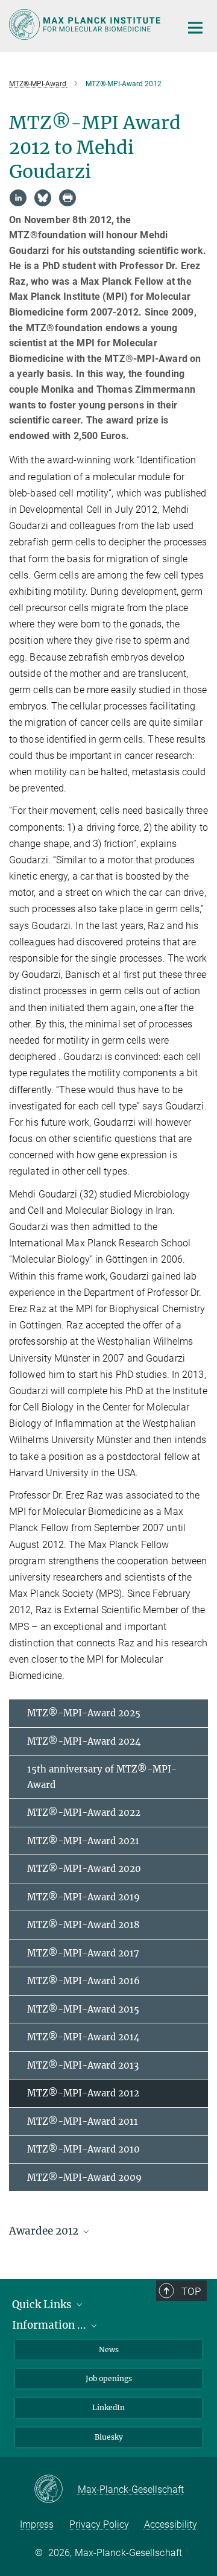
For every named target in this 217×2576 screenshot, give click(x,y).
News (109, 2349)
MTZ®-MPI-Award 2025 (84, 1713)
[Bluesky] (43, 198)
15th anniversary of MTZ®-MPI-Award (102, 1777)
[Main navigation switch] (195, 28)
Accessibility (171, 2524)
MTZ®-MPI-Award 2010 (83, 2149)
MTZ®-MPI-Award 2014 (83, 2037)
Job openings (109, 2378)
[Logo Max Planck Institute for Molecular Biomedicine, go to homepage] (86, 24)
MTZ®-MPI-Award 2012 (83, 2093)
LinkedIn (108, 2407)
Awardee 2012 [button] (45, 2231)
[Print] (68, 198)
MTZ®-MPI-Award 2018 (83, 1925)
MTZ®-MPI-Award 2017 (83, 1953)
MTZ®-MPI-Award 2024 (84, 1741)
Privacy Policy (99, 2524)
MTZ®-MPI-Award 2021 (83, 1841)
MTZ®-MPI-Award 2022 (84, 1813)
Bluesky (109, 2437)
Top (191, 2291)
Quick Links (43, 2305)
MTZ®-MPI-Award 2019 (83, 1897)
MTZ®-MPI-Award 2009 (84, 2178)
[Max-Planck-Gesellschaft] (56, 2490)
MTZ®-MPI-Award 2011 (83, 2121)
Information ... (50, 2325)
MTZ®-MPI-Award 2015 (83, 2009)
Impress (37, 2524)
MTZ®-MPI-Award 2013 (83, 2065)
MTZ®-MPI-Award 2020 (84, 1869)
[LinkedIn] (18, 198)
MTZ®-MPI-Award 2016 (83, 1981)
